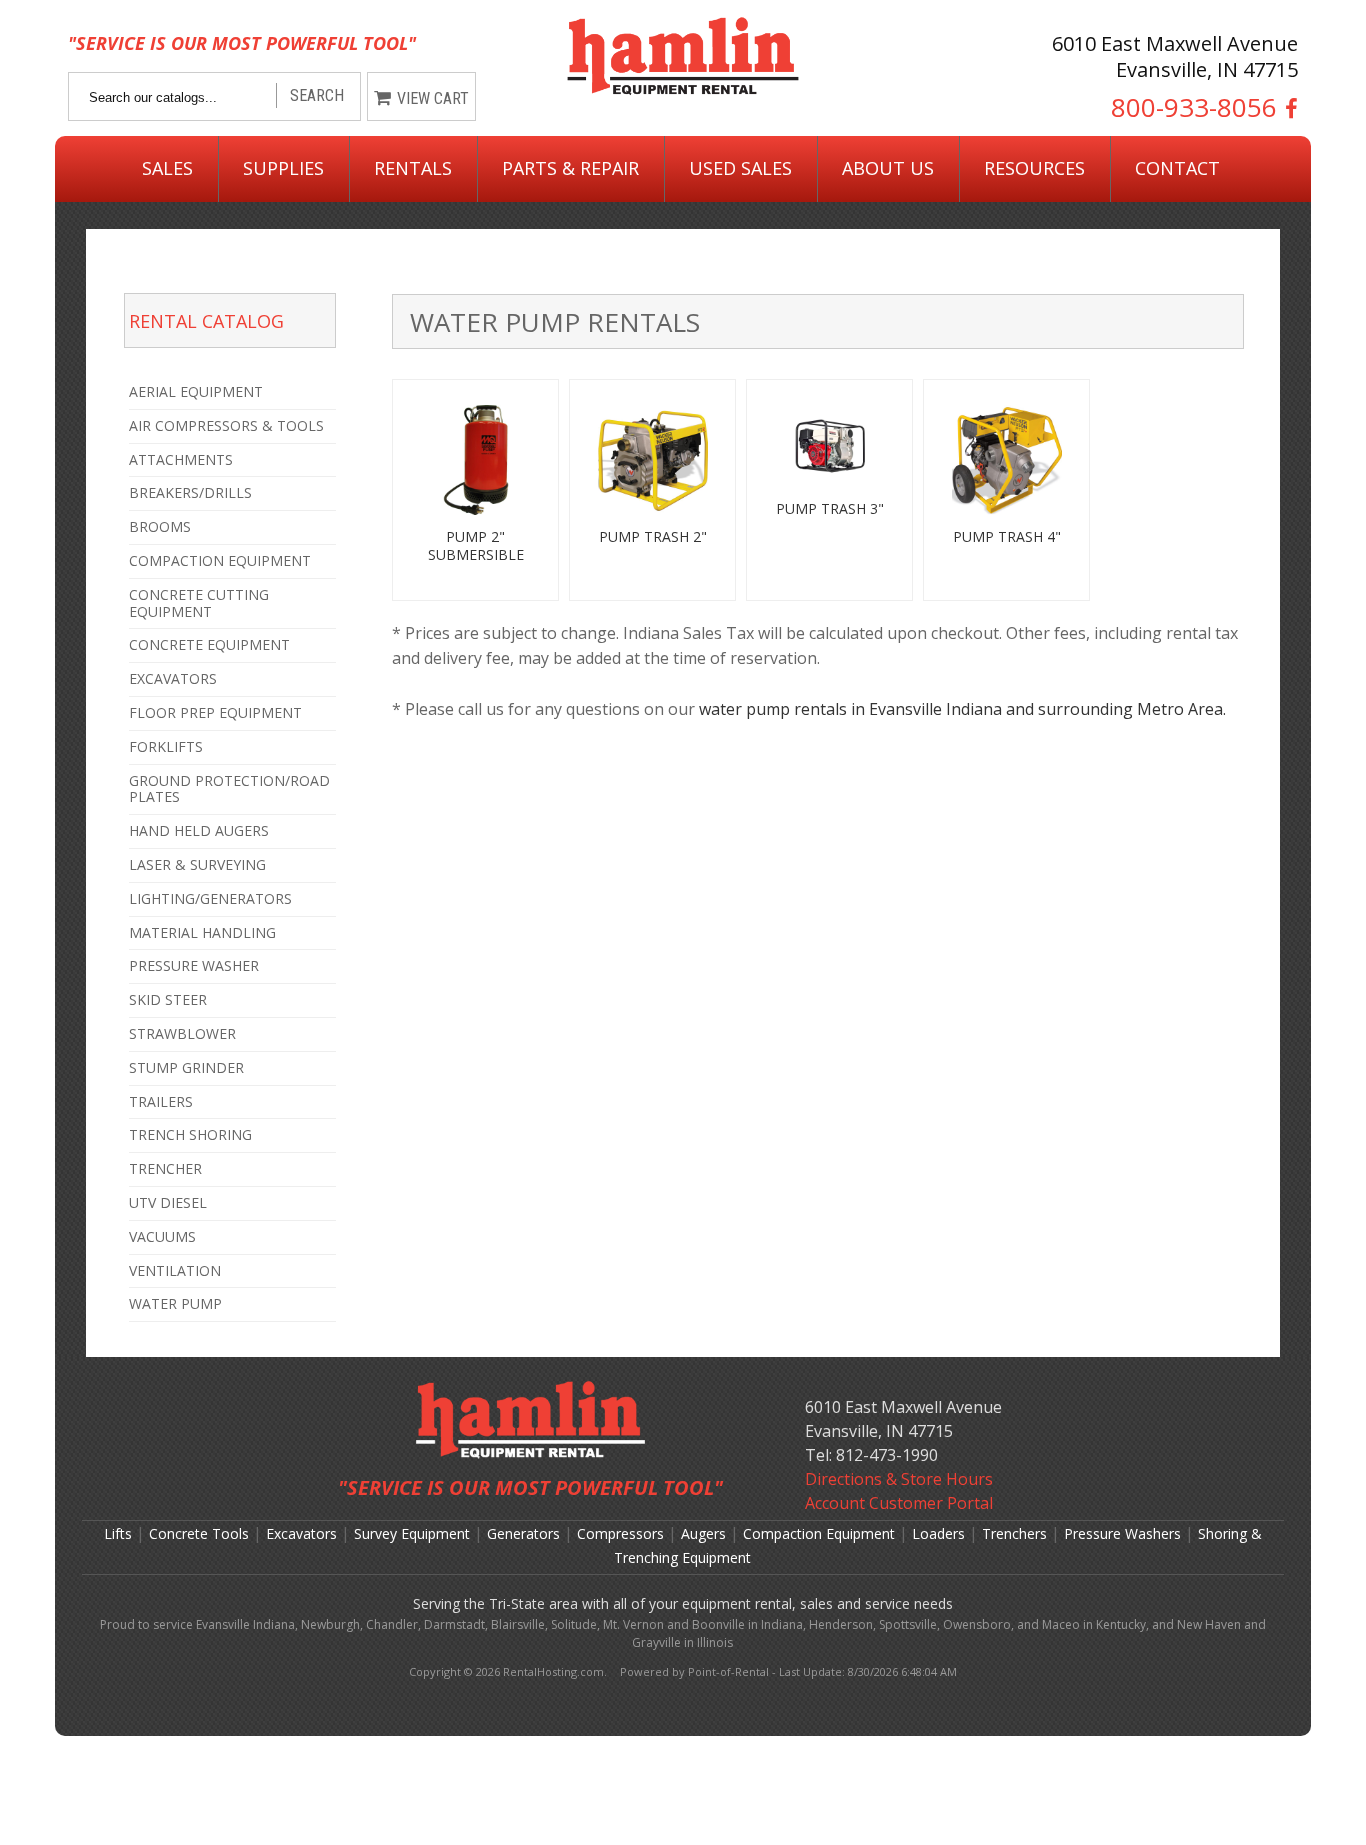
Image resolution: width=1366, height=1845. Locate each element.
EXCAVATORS (173, 678)
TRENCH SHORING (190, 1134)
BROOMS (160, 526)
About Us (888, 168)
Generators (523, 1533)
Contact (1177, 168)
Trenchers (1014, 1533)
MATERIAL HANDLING (202, 932)
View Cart (433, 98)
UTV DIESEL (168, 1202)
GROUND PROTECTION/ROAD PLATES (229, 789)
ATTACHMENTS (181, 459)
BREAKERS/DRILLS (190, 492)
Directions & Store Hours (899, 1479)
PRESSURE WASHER (194, 965)
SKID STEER (168, 999)
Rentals (413, 168)
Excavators (301, 1533)
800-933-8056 (1194, 108)
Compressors (620, 1533)
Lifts (118, 1533)
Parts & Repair (570, 168)
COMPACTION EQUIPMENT (220, 560)
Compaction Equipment (819, 1533)
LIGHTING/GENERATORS (210, 898)
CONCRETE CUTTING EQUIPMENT (199, 603)
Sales (167, 168)
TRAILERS (161, 1101)
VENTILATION (175, 1270)
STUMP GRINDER (186, 1067)
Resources (1034, 168)
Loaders (938, 1533)
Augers (703, 1533)
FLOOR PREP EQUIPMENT (215, 712)
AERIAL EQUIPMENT (196, 391)
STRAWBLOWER (182, 1033)
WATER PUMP (175, 1303)
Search (317, 95)
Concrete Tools (199, 1533)
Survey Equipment (412, 1533)
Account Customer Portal (899, 1503)
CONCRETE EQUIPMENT (209, 644)
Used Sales (740, 168)
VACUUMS (162, 1236)
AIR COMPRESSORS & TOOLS (226, 425)
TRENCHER (165, 1168)
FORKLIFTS (166, 746)
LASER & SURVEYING (197, 864)
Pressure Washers (1122, 1533)
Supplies (283, 168)
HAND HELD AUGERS (199, 830)
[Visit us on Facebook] (1287, 108)
